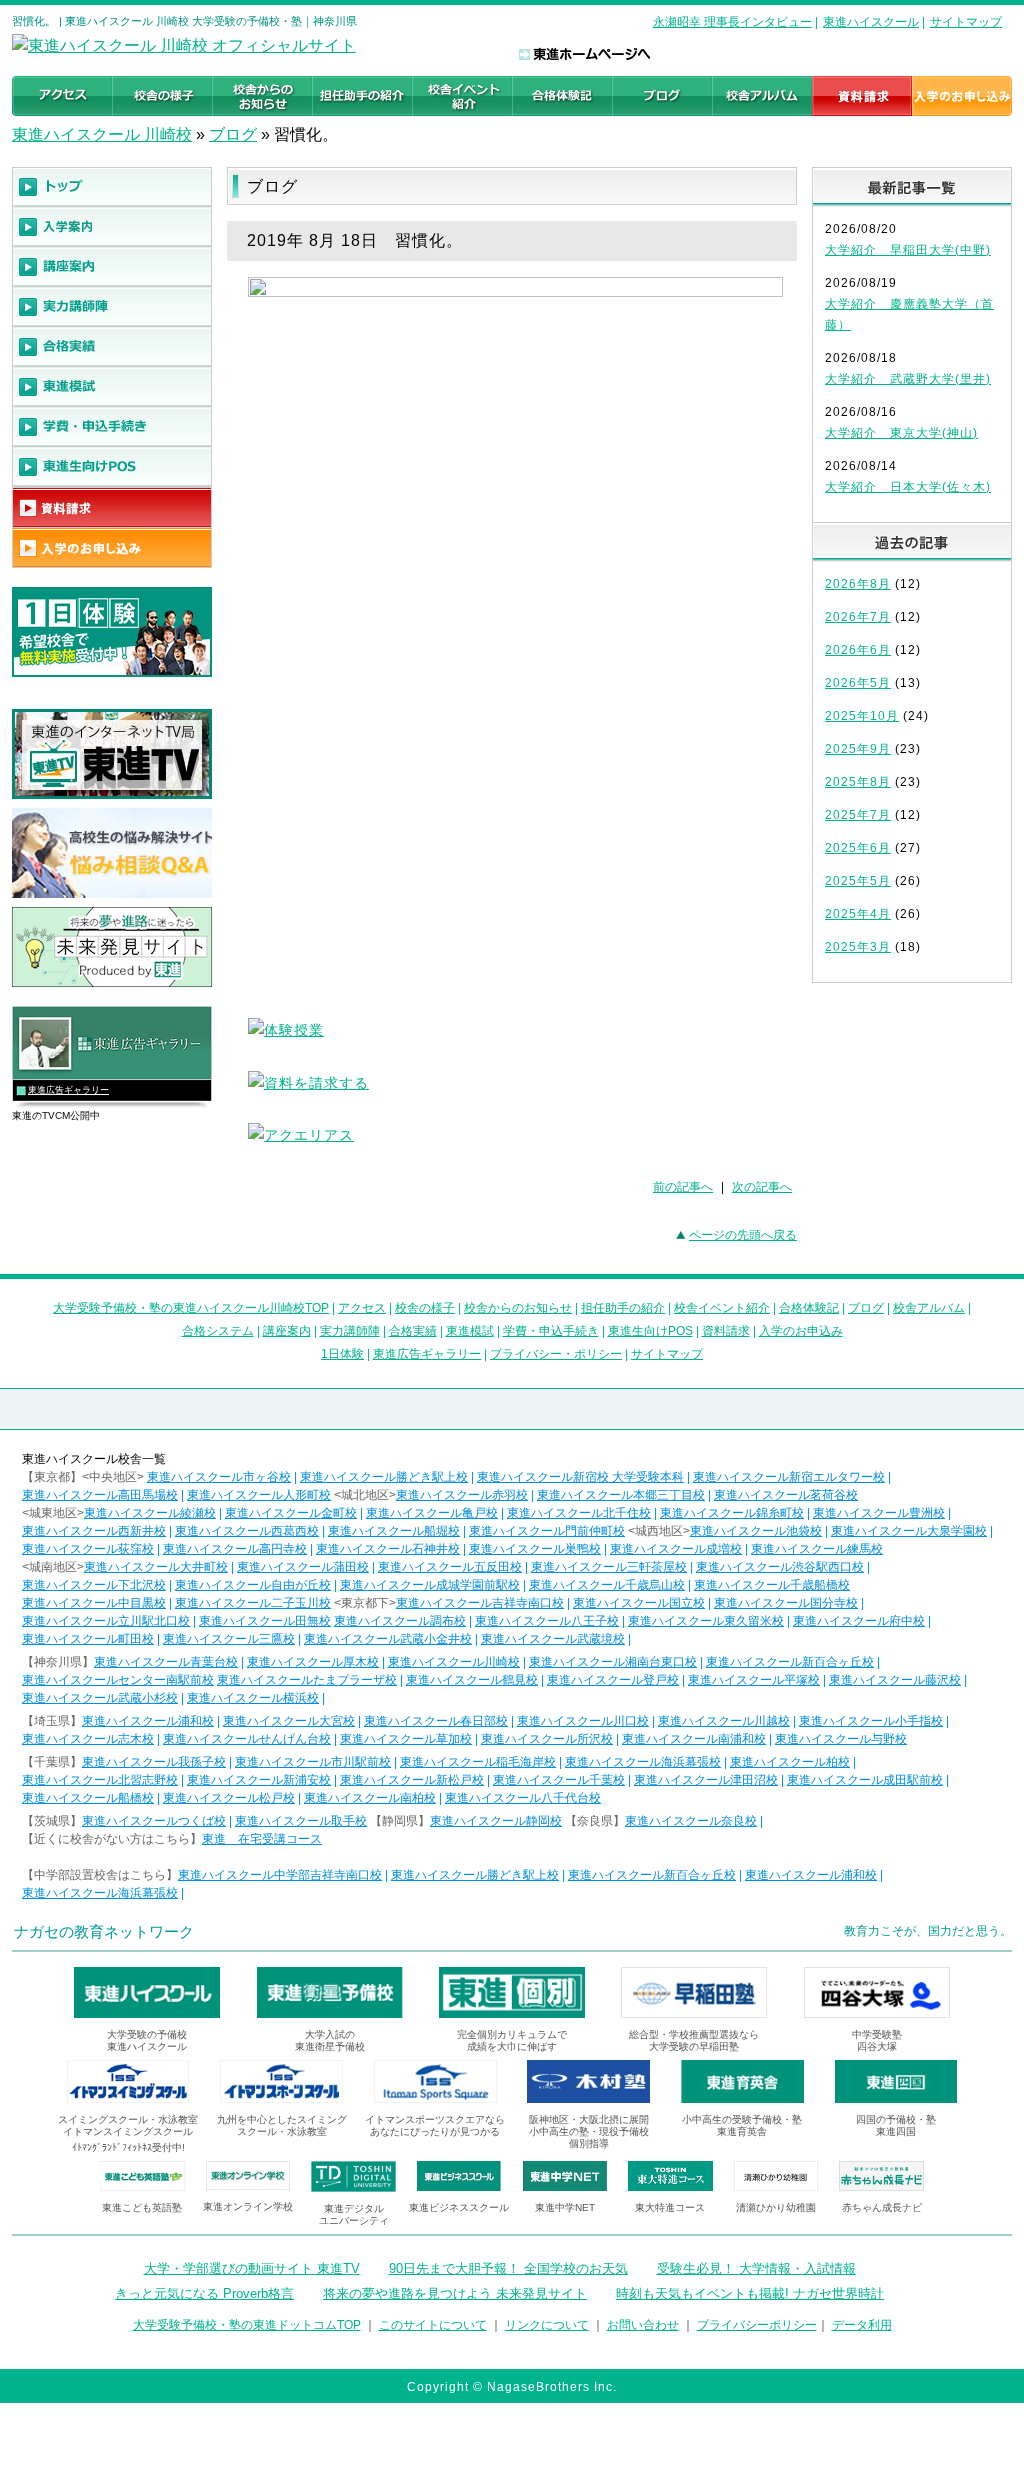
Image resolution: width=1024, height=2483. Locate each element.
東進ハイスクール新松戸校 (412, 1780)
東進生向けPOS (650, 1331)
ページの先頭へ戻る (743, 1235)
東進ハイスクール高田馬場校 (100, 1495)
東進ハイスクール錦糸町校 (732, 1513)
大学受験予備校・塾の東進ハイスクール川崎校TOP (191, 1308)
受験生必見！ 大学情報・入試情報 (756, 2268)
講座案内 (287, 1331)
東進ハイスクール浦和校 (148, 1721)
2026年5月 (858, 683)
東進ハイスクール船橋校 (88, 1798)
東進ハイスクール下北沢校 (94, 1585)
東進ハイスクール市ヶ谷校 (219, 1477)
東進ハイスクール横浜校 (253, 1698)
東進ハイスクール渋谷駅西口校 (780, 1567)
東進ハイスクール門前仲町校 (547, 1531)
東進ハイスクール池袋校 (756, 1531)
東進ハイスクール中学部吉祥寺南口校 (280, 1875)
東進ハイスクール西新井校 (94, 1531)
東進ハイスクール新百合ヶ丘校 (790, 1662)
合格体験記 (809, 1308)
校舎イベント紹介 (722, 1308)
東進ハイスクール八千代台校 (523, 1798)
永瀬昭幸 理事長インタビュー (732, 22)
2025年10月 (862, 716)
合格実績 (413, 1331)
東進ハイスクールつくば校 (154, 1821)
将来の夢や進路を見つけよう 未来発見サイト (455, 2293)
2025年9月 (858, 749)
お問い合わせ (643, 2325)
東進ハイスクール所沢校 (547, 1739)
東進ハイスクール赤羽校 (462, 1495)
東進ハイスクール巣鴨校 (535, 1549)
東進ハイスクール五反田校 (450, 1567)
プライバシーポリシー (757, 2325)
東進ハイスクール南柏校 (370, 1798)
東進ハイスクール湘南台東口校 (613, 1662)
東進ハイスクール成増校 (676, 1549)
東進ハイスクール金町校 (291, 1513)
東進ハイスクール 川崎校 (102, 134)
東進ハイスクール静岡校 (496, 1821)
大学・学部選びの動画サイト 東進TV (252, 2268)
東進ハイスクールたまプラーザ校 (307, 1680)
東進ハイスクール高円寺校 (235, 1549)
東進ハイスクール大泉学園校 (909, 1531)
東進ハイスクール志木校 (88, 1739)
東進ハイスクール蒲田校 (303, 1567)
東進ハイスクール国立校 (639, 1603)
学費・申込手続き (551, 1331)
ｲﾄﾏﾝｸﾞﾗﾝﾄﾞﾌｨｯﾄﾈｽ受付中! (128, 2147)
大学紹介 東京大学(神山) (901, 433)
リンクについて (547, 2325)
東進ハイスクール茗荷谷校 (786, 1495)
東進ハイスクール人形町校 (259, 1495)
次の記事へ (762, 1187)
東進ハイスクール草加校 (406, 1739)
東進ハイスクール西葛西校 (247, 1531)
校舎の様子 (425, 1308)
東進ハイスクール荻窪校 (88, 1549)
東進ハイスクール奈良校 (691, 1821)
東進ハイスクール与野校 (841, 1739)
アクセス (362, 1308)
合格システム (218, 1331)
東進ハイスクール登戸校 (613, 1680)
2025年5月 (858, 881)
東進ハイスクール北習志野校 (100, 1780)
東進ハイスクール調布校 (400, 1621)
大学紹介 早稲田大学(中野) (908, 250)
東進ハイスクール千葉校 (559, 1780)
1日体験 (342, 1354)
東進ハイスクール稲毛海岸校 (478, 1762)
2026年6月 (858, 650)
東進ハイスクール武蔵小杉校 (100, 1698)
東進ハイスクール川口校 (583, 1721)
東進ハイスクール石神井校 (388, 1549)
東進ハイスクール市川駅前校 (313, 1762)
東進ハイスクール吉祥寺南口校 (480, 1603)
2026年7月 (858, 617)
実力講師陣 (350, 1331)
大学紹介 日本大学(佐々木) (908, 487)
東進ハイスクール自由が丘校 (253, 1585)
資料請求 (726, 1331)
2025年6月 (858, 848)
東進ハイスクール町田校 (88, 1639)
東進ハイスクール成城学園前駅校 (430, 1585)
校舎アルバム (929, 1308)
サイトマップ (966, 22)
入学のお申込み (801, 1331)
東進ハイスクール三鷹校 (229, 1639)
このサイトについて (433, 2325)
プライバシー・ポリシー (556, 1354)
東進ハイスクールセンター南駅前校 (118, 1680)
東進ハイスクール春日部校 (436, 1721)
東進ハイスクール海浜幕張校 (643, 1762)
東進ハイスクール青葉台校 (166, 1662)
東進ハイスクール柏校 (790, 1762)
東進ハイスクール (871, 22)
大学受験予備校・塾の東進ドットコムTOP (247, 2325)
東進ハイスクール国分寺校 (786, 1603)
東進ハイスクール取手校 (301, 1821)
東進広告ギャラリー (68, 1090)
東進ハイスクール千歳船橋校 (772, 1585)
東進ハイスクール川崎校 (454, 1662)
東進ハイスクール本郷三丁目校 (621, 1495)
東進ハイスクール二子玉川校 (253, 1603)
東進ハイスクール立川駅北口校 (106, 1621)
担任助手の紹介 (623, 1308)
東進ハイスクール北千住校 (579, 1513)
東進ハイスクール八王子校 (547, 1621)
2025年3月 (858, 947)
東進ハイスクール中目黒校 (94, 1603)
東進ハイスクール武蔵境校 (553, 1639)
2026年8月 (858, 584)
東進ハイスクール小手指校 (871, 1721)
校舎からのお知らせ (518, 1308)
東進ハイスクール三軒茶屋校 (609, 1567)
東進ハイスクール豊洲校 (879, 1513)
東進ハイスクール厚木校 (313, 1662)
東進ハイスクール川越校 (724, 1721)
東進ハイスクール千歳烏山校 (607, 1585)
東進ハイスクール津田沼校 (706, 1780)
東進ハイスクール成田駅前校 (865, 1780)
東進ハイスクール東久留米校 (706, 1621)
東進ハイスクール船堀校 (394, 1531)
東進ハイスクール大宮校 (289, 1721)
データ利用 (862, 2325)
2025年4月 (858, 914)
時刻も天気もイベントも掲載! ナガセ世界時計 (750, 2293)
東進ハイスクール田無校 (265, 1621)
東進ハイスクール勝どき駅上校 (384, 1477)
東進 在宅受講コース (262, 1839)
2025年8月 (858, 782)
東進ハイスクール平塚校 (754, 1680)
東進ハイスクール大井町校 (156, 1567)
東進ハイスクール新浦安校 (259, 1780)
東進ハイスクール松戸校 (229, 1798)
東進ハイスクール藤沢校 (895, 1680)
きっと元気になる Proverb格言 (204, 2293)
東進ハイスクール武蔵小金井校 (388, 1639)
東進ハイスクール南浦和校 (694, 1739)
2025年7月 (858, 815)
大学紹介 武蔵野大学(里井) (908, 379)
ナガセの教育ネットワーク (104, 1931)
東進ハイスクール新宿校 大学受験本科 (580, 1477)
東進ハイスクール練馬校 (817, 1549)
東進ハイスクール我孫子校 (154, 1762)
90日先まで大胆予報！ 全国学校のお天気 (508, 2268)
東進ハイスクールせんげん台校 (247, 1739)
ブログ (233, 134)
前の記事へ (683, 1187)
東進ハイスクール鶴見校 (472, 1680)
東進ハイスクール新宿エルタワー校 (789, 1477)
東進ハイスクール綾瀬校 (150, 1513)
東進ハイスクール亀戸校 (432, 1513)
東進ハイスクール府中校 (859, 1621)
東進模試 (470, 1331)
